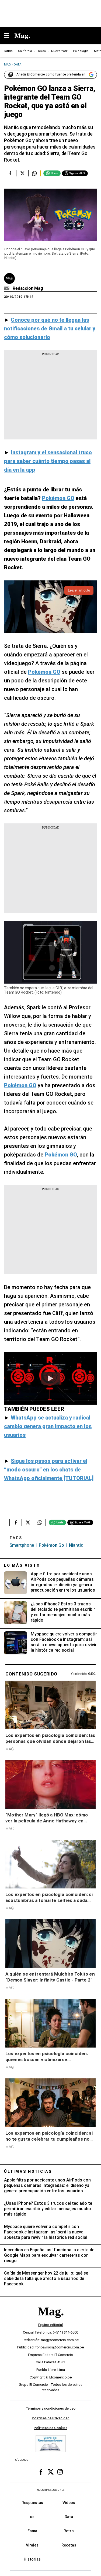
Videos (69, 2503)
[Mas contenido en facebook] (41, 2472)
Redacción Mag (28, 288)
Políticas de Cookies (50, 2428)
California (25, 51)
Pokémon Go (51, 1545)
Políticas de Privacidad (51, 2418)
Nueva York (59, 51)
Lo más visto (22, 1565)
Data (69, 2517)
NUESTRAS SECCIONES (51, 2490)
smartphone (22, 1545)
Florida (8, 51)
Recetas (69, 2545)
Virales (32, 2545)
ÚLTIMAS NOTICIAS (28, 2171)
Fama (32, 2531)
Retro (69, 2531)
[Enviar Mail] (7, 288)
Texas (42, 51)
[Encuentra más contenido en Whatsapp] (34, 173)
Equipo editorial (50, 2325)
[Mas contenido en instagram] (60, 2472)
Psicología (81, 51)
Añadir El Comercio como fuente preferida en (51, 74)
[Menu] (9, 36)
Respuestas (32, 2503)
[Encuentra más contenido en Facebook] (10, 173)
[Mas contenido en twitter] (51, 2472)
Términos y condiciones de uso (50, 2408)
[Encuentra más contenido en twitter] (22, 173)
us (32, 2517)
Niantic (76, 1545)
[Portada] (51, 2320)
